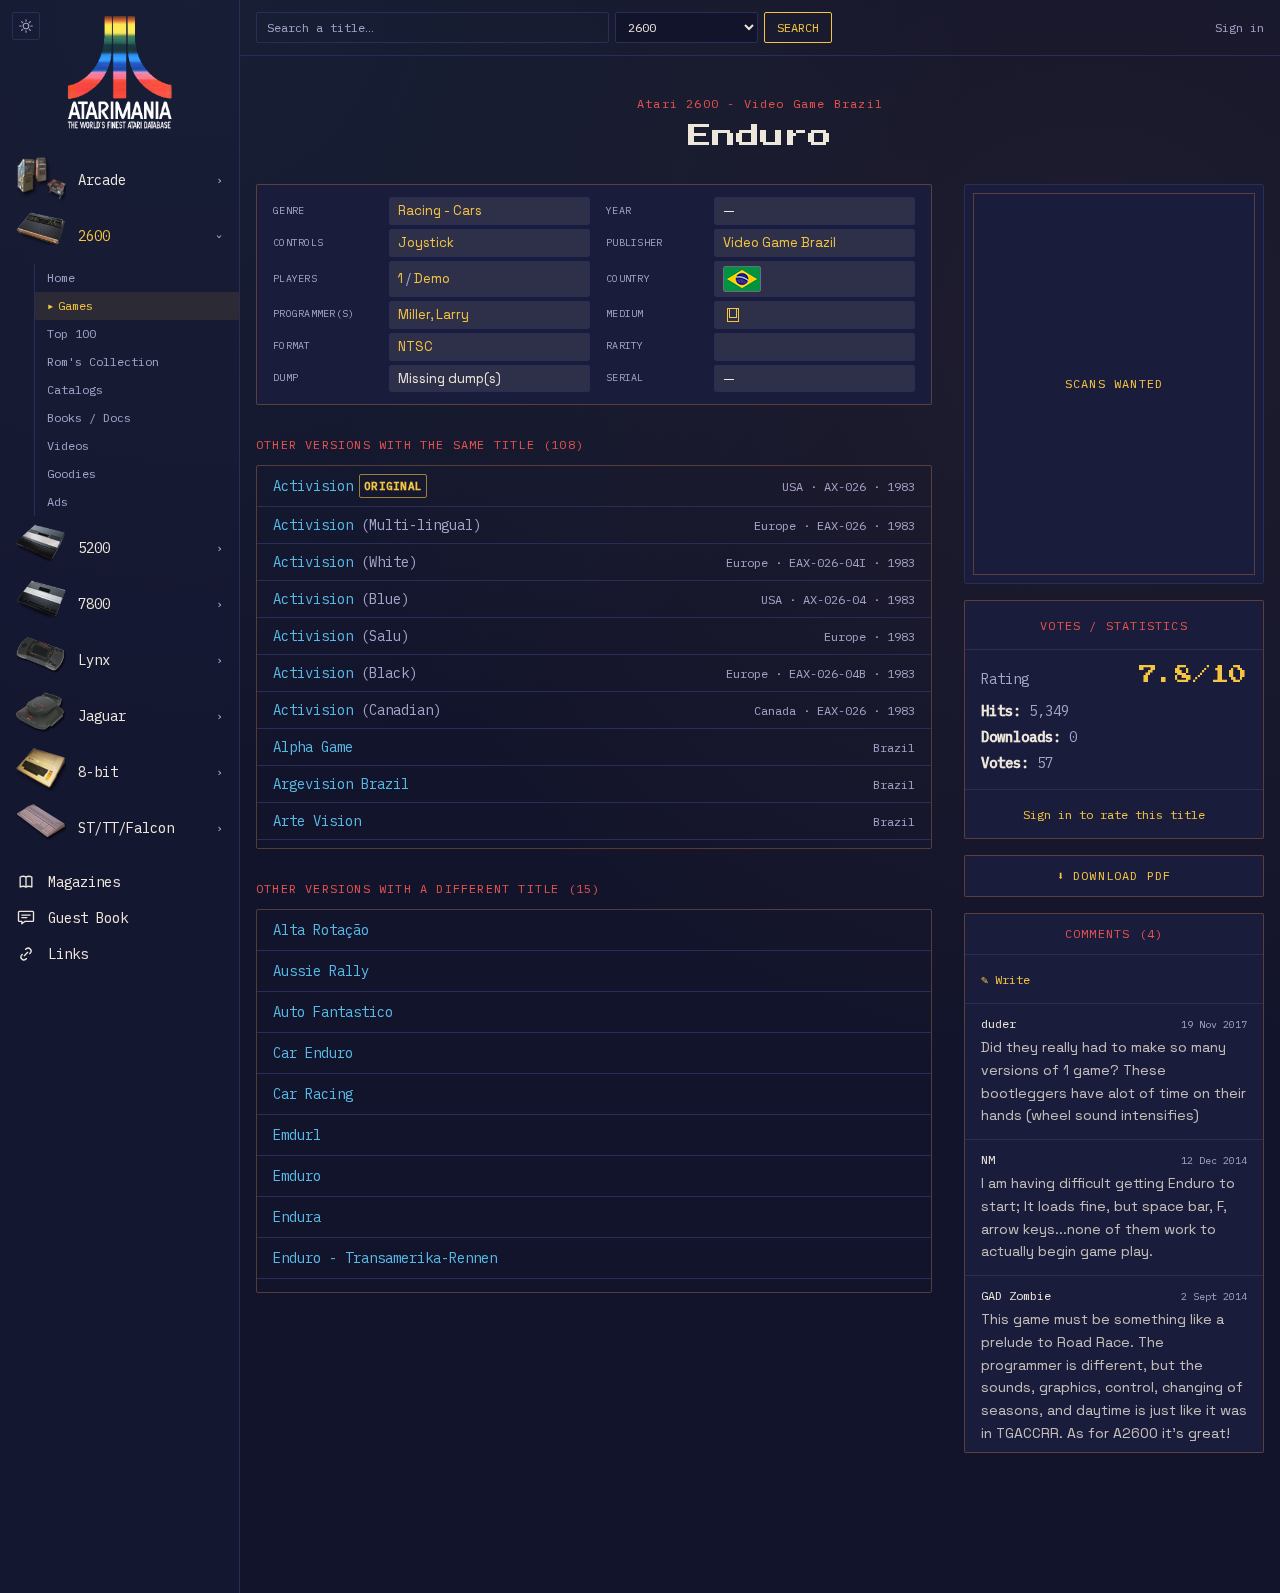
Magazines (84, 882)
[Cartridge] (733, 315)
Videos (68, 445)
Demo (432, 278)
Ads (57, 501)
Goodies (71, 473)
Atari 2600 (678, 103)
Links (68, 954)
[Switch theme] (26, 26)
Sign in (1239, 27)
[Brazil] (742, 279)
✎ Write (1005, 979)
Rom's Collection (103, 361)
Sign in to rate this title (1114, 814)
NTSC (415, 346)
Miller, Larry (433, 314)
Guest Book (88, 918)
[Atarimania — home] (119, 72)
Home (61, 277)
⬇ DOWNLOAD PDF (1114, 875)
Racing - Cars (440, 210)
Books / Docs (89, 417)
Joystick (426, 242)
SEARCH (798, 27)
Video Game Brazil (779, 242)
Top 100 (71, 333)
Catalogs (75, 389)
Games (70, 305)
